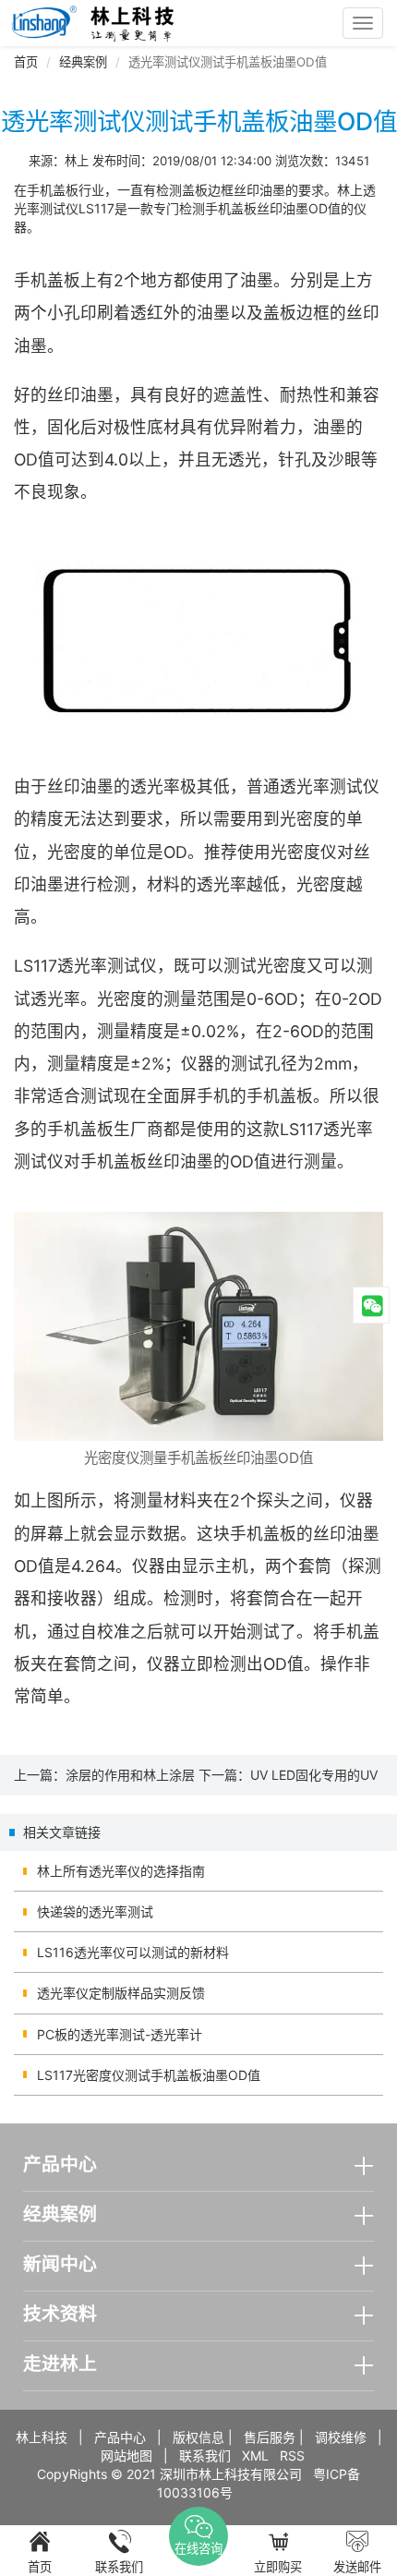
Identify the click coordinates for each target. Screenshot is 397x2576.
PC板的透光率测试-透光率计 (120, 2034)
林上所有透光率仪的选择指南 (121, 1871)
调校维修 (341, 2437)
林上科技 (42, 2437)
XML (255, 2455)
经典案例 (83, 62)
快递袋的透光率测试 (95, 1911)
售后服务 (270, 2437)
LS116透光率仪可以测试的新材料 (133, 1952)
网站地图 (126, 2455)
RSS (292, 2455)
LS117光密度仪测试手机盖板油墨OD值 (149, 2075)
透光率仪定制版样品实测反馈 (121, 1993)
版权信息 (198, 2437)
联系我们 (205, 2455)
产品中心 (120, 2437)
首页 (26, 62)
